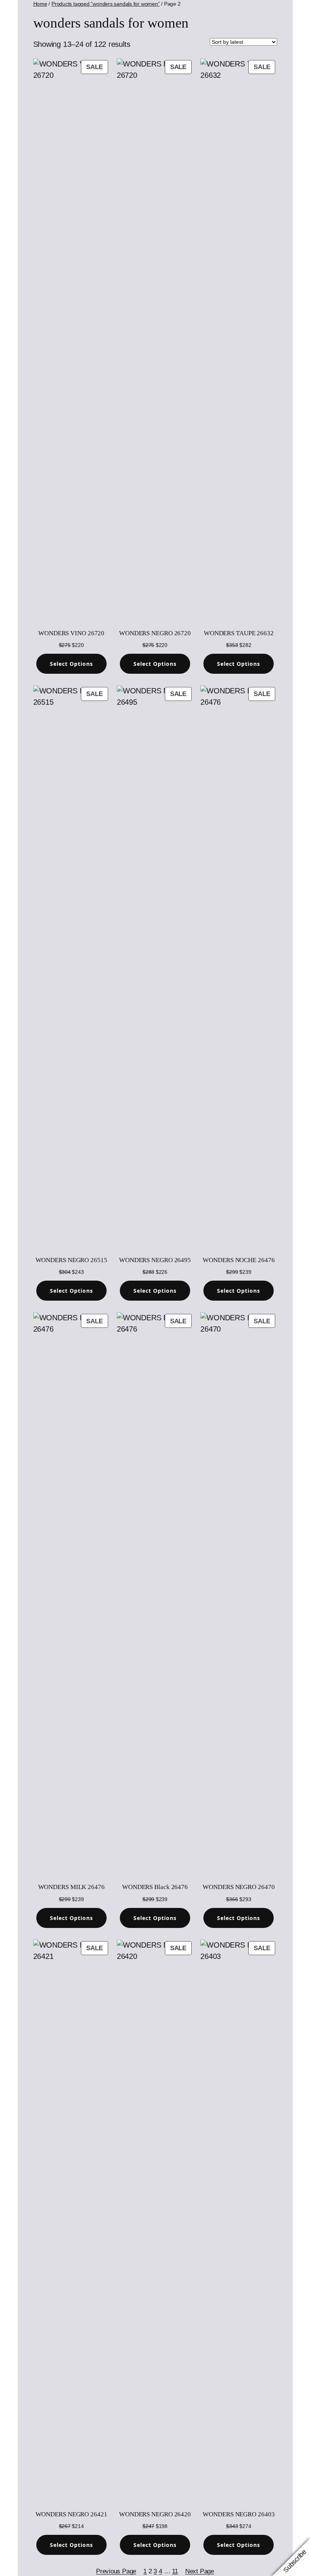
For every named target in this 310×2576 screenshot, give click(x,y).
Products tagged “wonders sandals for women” (106, 4)
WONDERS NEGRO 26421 (71, 2514)
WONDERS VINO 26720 (71, 633)
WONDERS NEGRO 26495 (155, 1260)
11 (175, 2571)
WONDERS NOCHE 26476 (239, 1260)
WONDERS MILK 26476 (71, 1887)
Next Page (200, 2571)
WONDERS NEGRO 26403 (239, 2514)
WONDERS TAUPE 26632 (239, 633)
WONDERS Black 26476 (155, 1887)
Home (40, 4)
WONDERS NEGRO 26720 (155, 633)
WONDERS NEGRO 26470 (239, 1887)
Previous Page (116, 2571)
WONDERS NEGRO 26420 (155, 2514)
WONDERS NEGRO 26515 (71, 1260)
